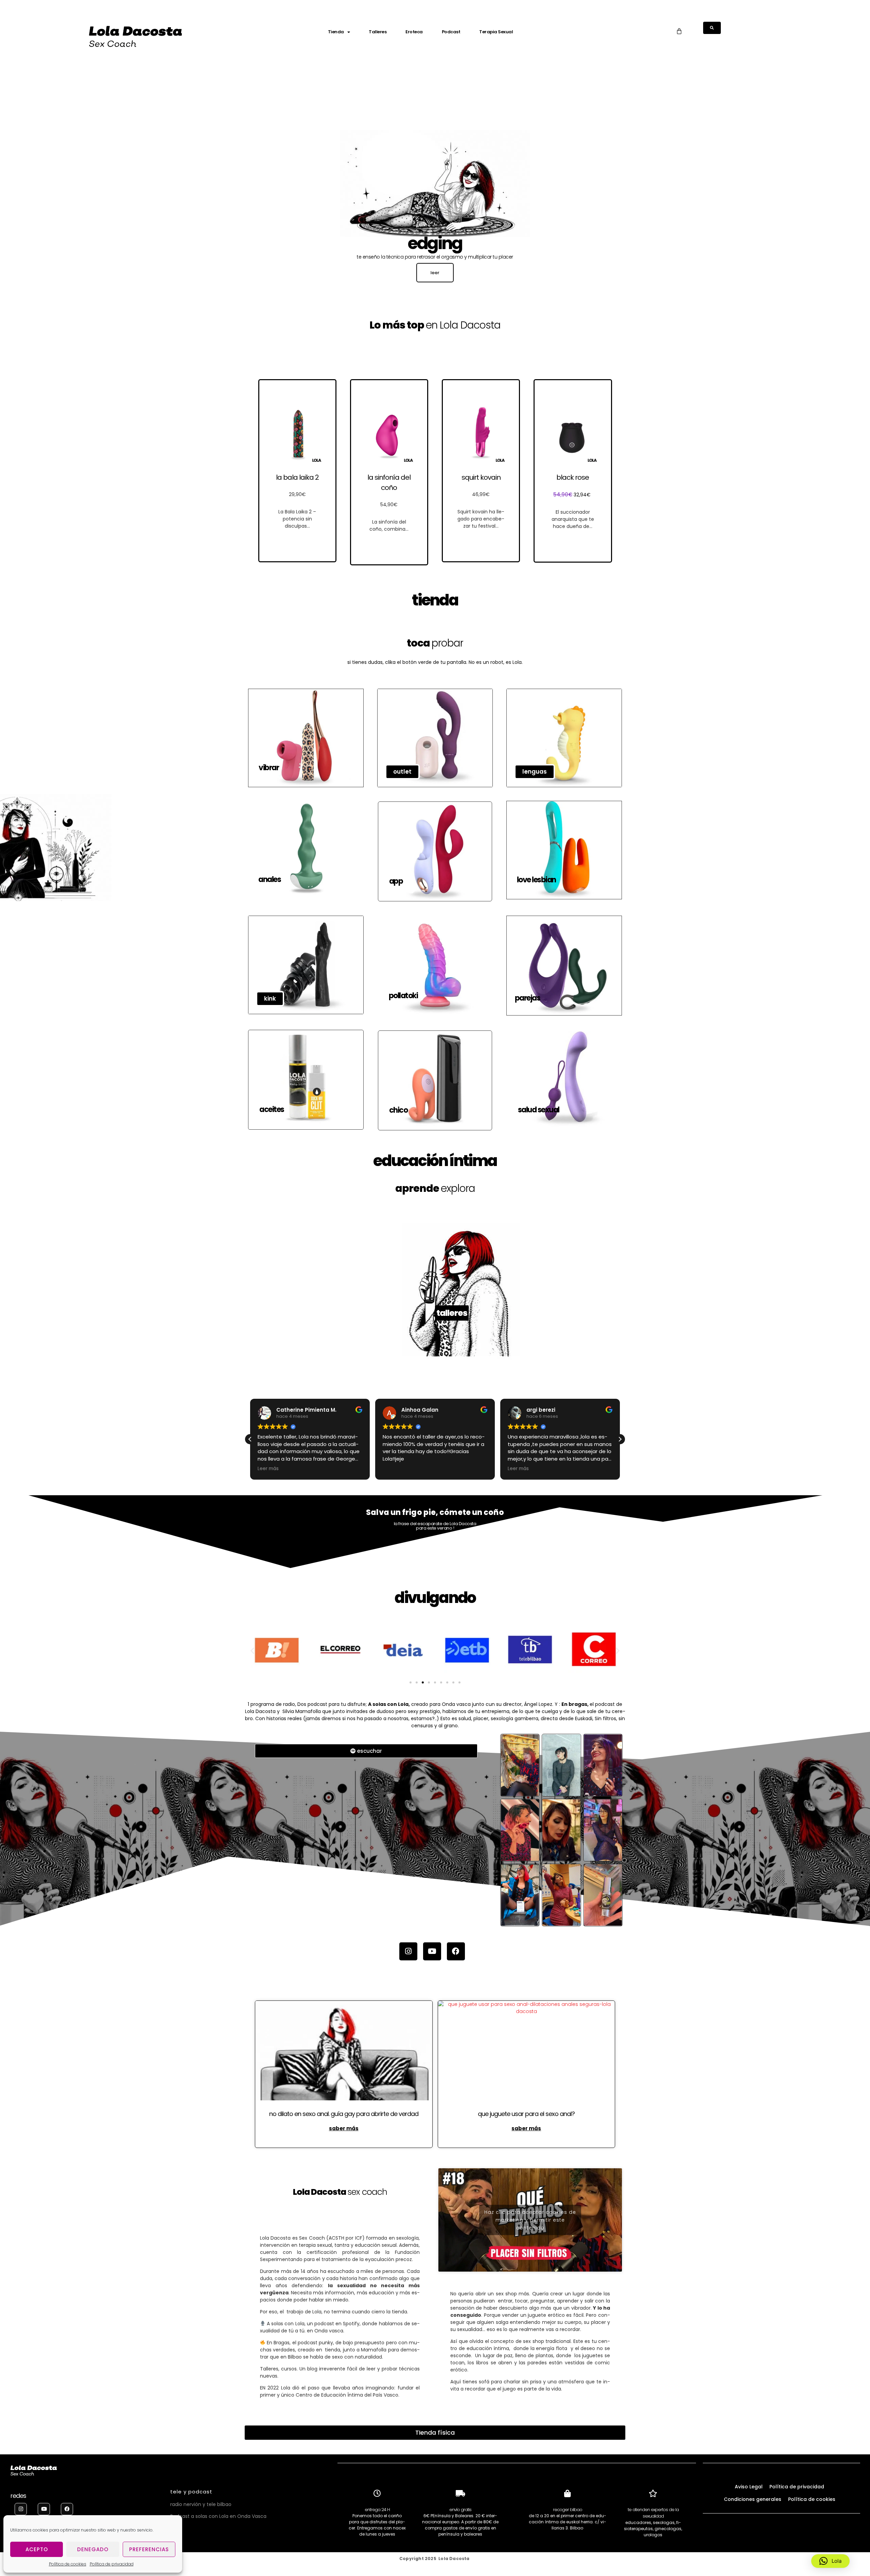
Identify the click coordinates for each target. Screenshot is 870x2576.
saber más (344, 2128)
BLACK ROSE (573, 477)
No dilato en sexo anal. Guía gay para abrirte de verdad (344, 2114)
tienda (336, 32)
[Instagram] (408, 1951)
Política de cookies (68, 2564)
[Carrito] (679, 31)
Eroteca (414, 32)
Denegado (93, 2549)
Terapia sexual (496, 32)
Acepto (37, 2549)
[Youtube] (432, 1951)
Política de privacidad (112, 2564)
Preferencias (149, 2549)
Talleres (378, 32)
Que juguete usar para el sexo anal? (526, 2114)
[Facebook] (456, 1951)
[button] (250, 1439)
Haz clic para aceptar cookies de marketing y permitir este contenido (530, 2220)
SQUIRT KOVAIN (481, 477)
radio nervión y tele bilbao (201, 2504)
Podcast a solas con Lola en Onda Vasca (218, 2516)
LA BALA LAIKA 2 (297, 477)
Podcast (451, 32)
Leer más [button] (393, 1469)
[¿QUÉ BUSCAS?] (712, 28)
